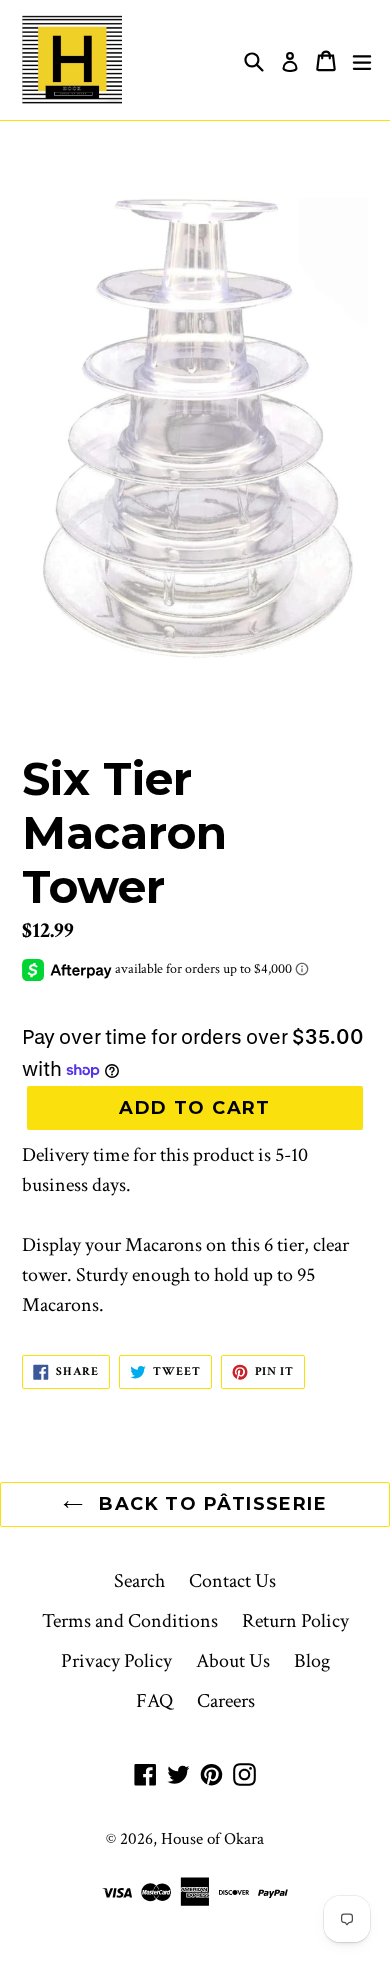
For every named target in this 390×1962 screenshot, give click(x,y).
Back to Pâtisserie (210, 1504)
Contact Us (232, 1581)
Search (139, 1581)
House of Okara (212, 1839)
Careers (226, 1701)
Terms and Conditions (130, 1621)
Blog (312, 1661)
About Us (233, 1661)
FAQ (154, 1701)
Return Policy (295, 1621)
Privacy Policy (116, 1661)
